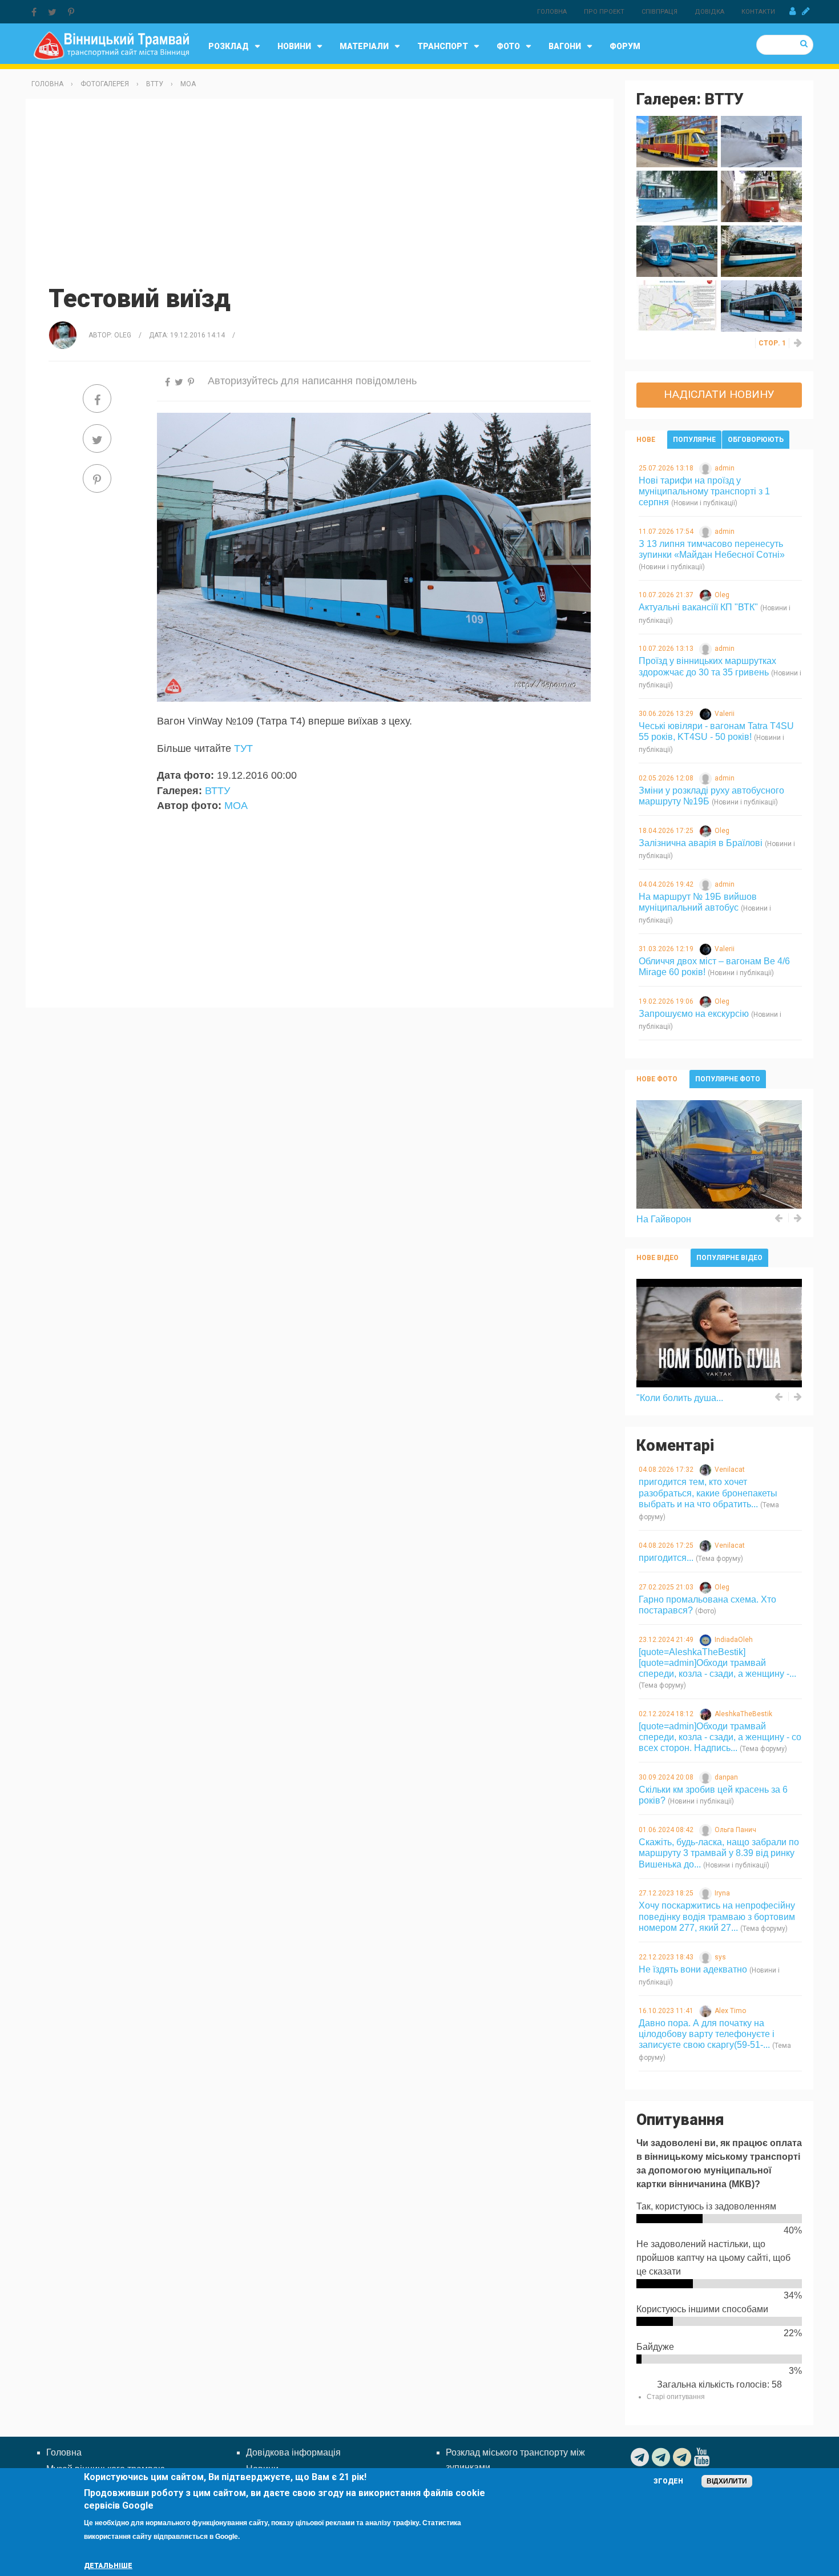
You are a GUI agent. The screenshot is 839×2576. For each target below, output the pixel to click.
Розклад (229, 46)
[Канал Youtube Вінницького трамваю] (703, 2457)
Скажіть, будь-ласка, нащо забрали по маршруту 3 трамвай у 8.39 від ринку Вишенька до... (719, 1853)
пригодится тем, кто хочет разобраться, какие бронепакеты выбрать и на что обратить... (708, 1493)
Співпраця (659, 12)
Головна (552, 12)
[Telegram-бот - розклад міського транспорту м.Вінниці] (683, 2457)
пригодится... (666, 1558)
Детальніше (108, 2566)
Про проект (604, 12)
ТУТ (243, 748)
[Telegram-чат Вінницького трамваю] (662, 2457)
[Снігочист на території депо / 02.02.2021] (761, 141)
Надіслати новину (719, 394)
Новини (294, 46)
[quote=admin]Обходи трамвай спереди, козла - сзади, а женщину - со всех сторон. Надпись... (720, 1737)
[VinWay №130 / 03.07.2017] (761, 250)
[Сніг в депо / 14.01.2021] (677, 196)
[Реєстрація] (806, 11)
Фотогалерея (105, 84)
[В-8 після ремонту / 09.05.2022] (677, 141)
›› (798, 343)
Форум (625, 46)
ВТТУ (155, 84)
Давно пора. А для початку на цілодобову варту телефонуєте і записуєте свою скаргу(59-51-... (707, 2034)
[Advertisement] (320, 190)
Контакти (758, 12)
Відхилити (727, 2481)
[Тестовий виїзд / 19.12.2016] (761, 305)
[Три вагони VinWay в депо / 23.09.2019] (677, 250)
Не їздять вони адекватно (693, 1969)
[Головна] (111, 45)
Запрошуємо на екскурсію (694, 1014)
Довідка (709, 12)
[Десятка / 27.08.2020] (761, 196)
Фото (508, 46)
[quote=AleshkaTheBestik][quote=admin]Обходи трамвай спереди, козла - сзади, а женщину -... (717, 1663)
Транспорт (443, 46)
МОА (188, 84)
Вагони (565, 46)
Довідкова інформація (293, 2452)
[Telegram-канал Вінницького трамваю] (641, 2457)
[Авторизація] (792, 11)
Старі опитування (676, 2397)
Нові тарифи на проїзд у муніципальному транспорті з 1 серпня (704, 491)
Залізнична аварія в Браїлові (701, 843)
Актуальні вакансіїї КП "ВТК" (698, 607)
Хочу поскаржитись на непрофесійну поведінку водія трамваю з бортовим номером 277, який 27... (717, 1916)
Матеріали (364, 46)
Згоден (668, 2481)
